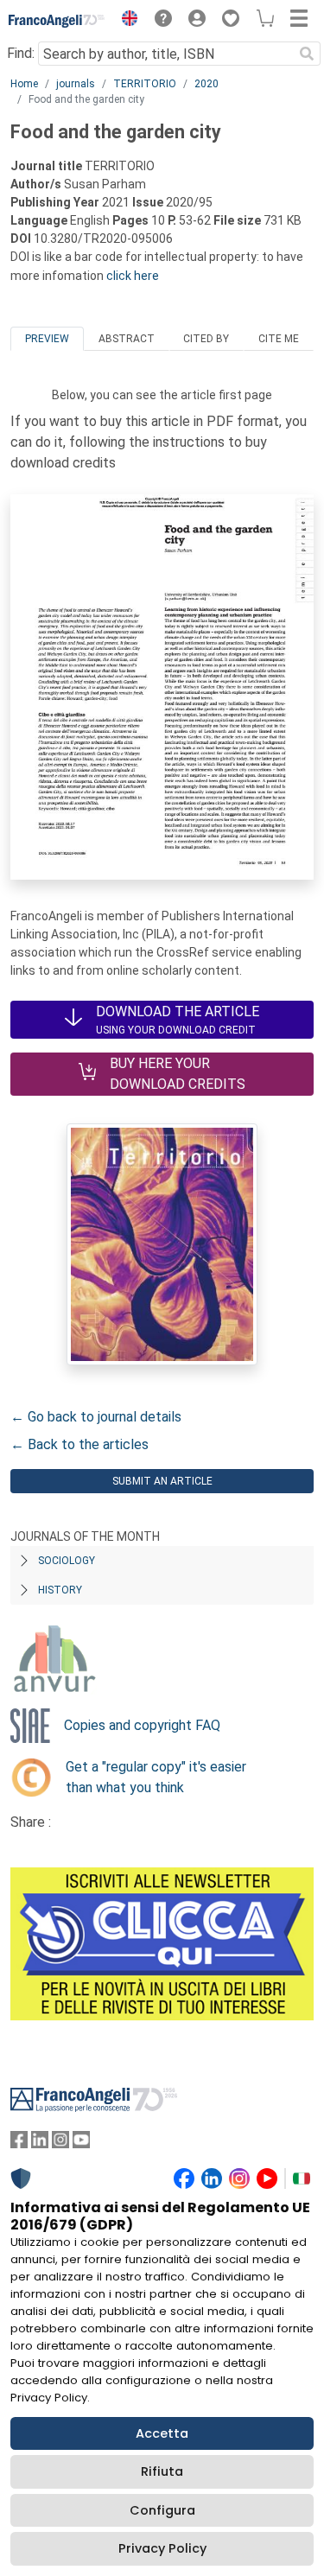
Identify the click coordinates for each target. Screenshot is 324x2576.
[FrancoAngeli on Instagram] (60, 2143)
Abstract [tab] (127, 339)
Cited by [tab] (206, 339)
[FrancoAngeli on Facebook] (19, 2143)
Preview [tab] (47, 339)
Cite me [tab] (279, 339)
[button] (125, 21)
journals (76, 84)
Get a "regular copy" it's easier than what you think (156, 1777)
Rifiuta (162, 2471)
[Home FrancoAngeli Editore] (57, 21)
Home (24, 84)
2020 (206, 84)
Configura (162, 2510)
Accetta (162, 2433)
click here (133, 276)
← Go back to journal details (96, 1417)
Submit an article (162, 1481)
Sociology (67, 1561)
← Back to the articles (79, 1444)
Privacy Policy (162, 2548)
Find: (21, 53)
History (60, 1590)
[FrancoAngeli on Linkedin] (40, 2143)
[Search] (307, 54)
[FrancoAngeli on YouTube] (81, 2143)
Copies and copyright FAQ (142, 1725)
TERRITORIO (145, 84)
